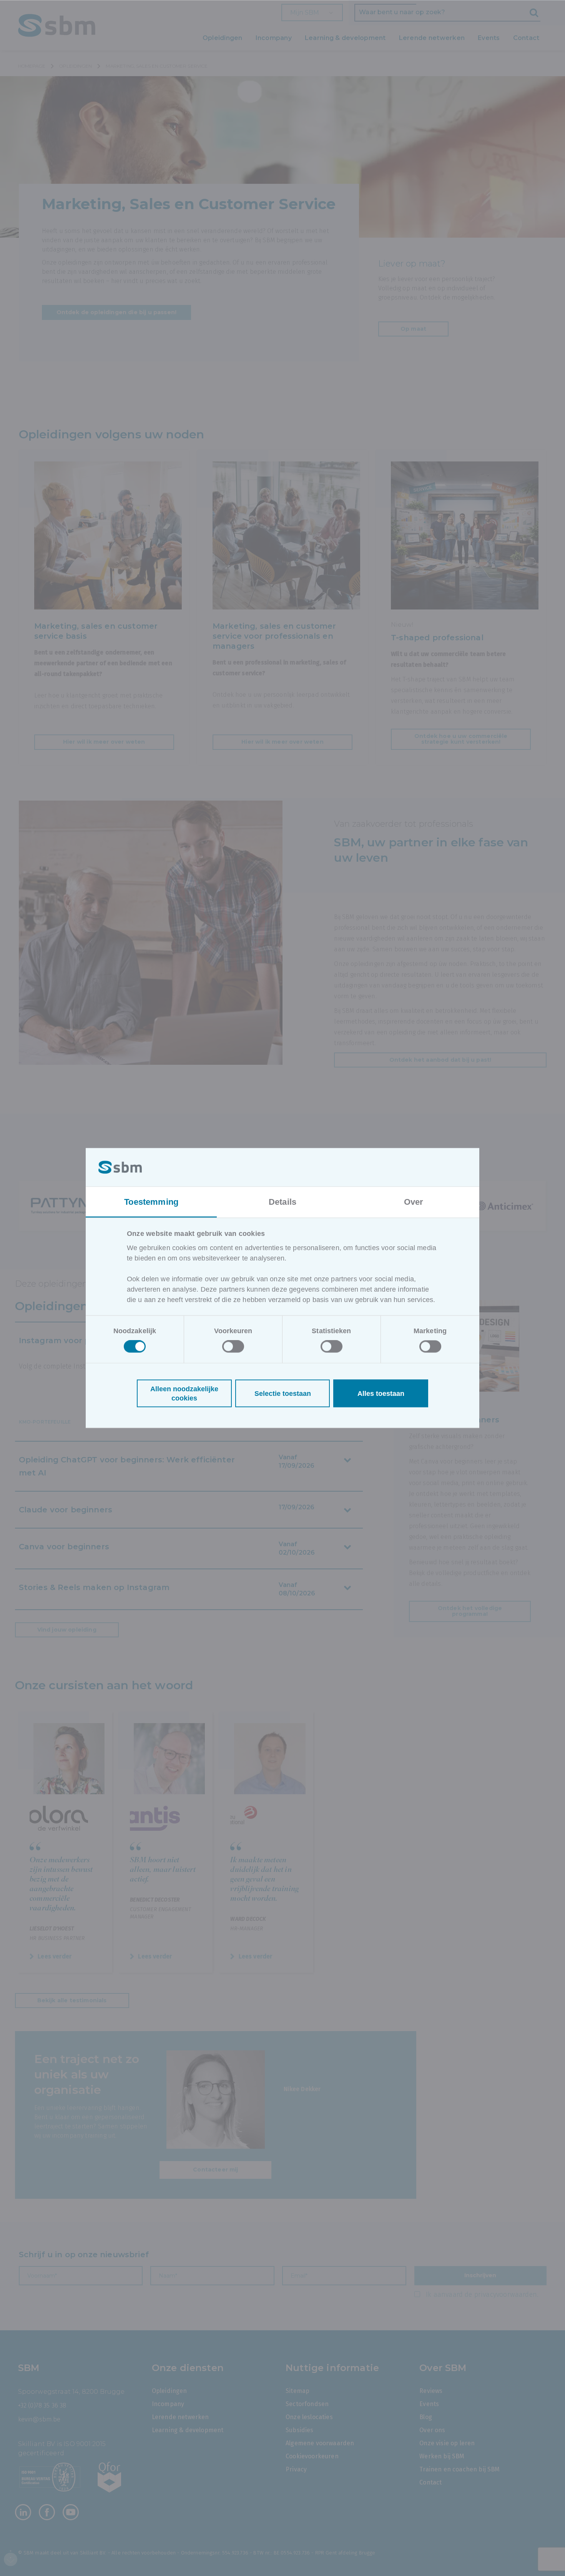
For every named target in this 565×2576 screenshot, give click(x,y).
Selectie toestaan (283, 1394)
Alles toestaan (381, 1394)
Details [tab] (282, 1201)
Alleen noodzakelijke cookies (184, 1394)
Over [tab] (414, 1201)
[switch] (233, 1347)
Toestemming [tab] (151, 1201)
